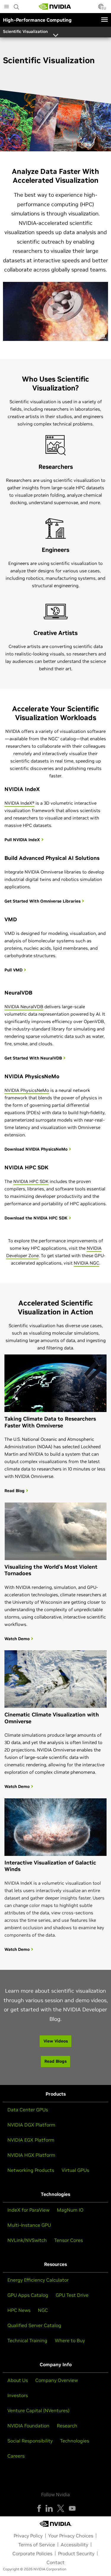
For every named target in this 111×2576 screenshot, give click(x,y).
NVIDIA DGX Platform (31, 2125)
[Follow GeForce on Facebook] (39, 2508)
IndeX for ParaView (28, 2210)
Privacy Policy (28, 2536)
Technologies (75, 2441)
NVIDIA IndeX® (19, 803)
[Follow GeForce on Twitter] (61, 2508)
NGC (43, 2310)
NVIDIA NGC (86, 1263)
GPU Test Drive (72, 2295)
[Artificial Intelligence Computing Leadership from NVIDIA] (55, 7)
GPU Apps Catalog (28, 2295)
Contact (55, 2562)
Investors (18, 2395)
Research (67, 2426)
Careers (16, 2456)
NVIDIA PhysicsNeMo (27, 1090)
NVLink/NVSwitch (27, 2240)
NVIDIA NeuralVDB (24, 1007)
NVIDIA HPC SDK (31, 1181)
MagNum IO (70, 2210)
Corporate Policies (32, 2553)
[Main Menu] (7, 7)
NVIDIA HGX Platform (31, 2155)
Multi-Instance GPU (29, 2225)
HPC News (19, 2310)
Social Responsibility (30, 2441)
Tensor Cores (69, 2240)
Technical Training (27, 2340)
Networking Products (31, 2170)
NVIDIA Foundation (28, 2426)
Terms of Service (37, 2545)
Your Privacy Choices (71, 2536)
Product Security (76, 2553)
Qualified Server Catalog (34, 2325)
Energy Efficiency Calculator (38, 2280)
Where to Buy (70, 2340)
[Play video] (56, 311)
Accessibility (74, 2545)
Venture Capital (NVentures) (38, 2410)
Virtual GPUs (75, 2170)
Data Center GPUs (28, 2110)
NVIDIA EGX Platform (31, 2140)
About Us (18, 2380)
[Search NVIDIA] (17, 5)
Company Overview (57, 2380)
